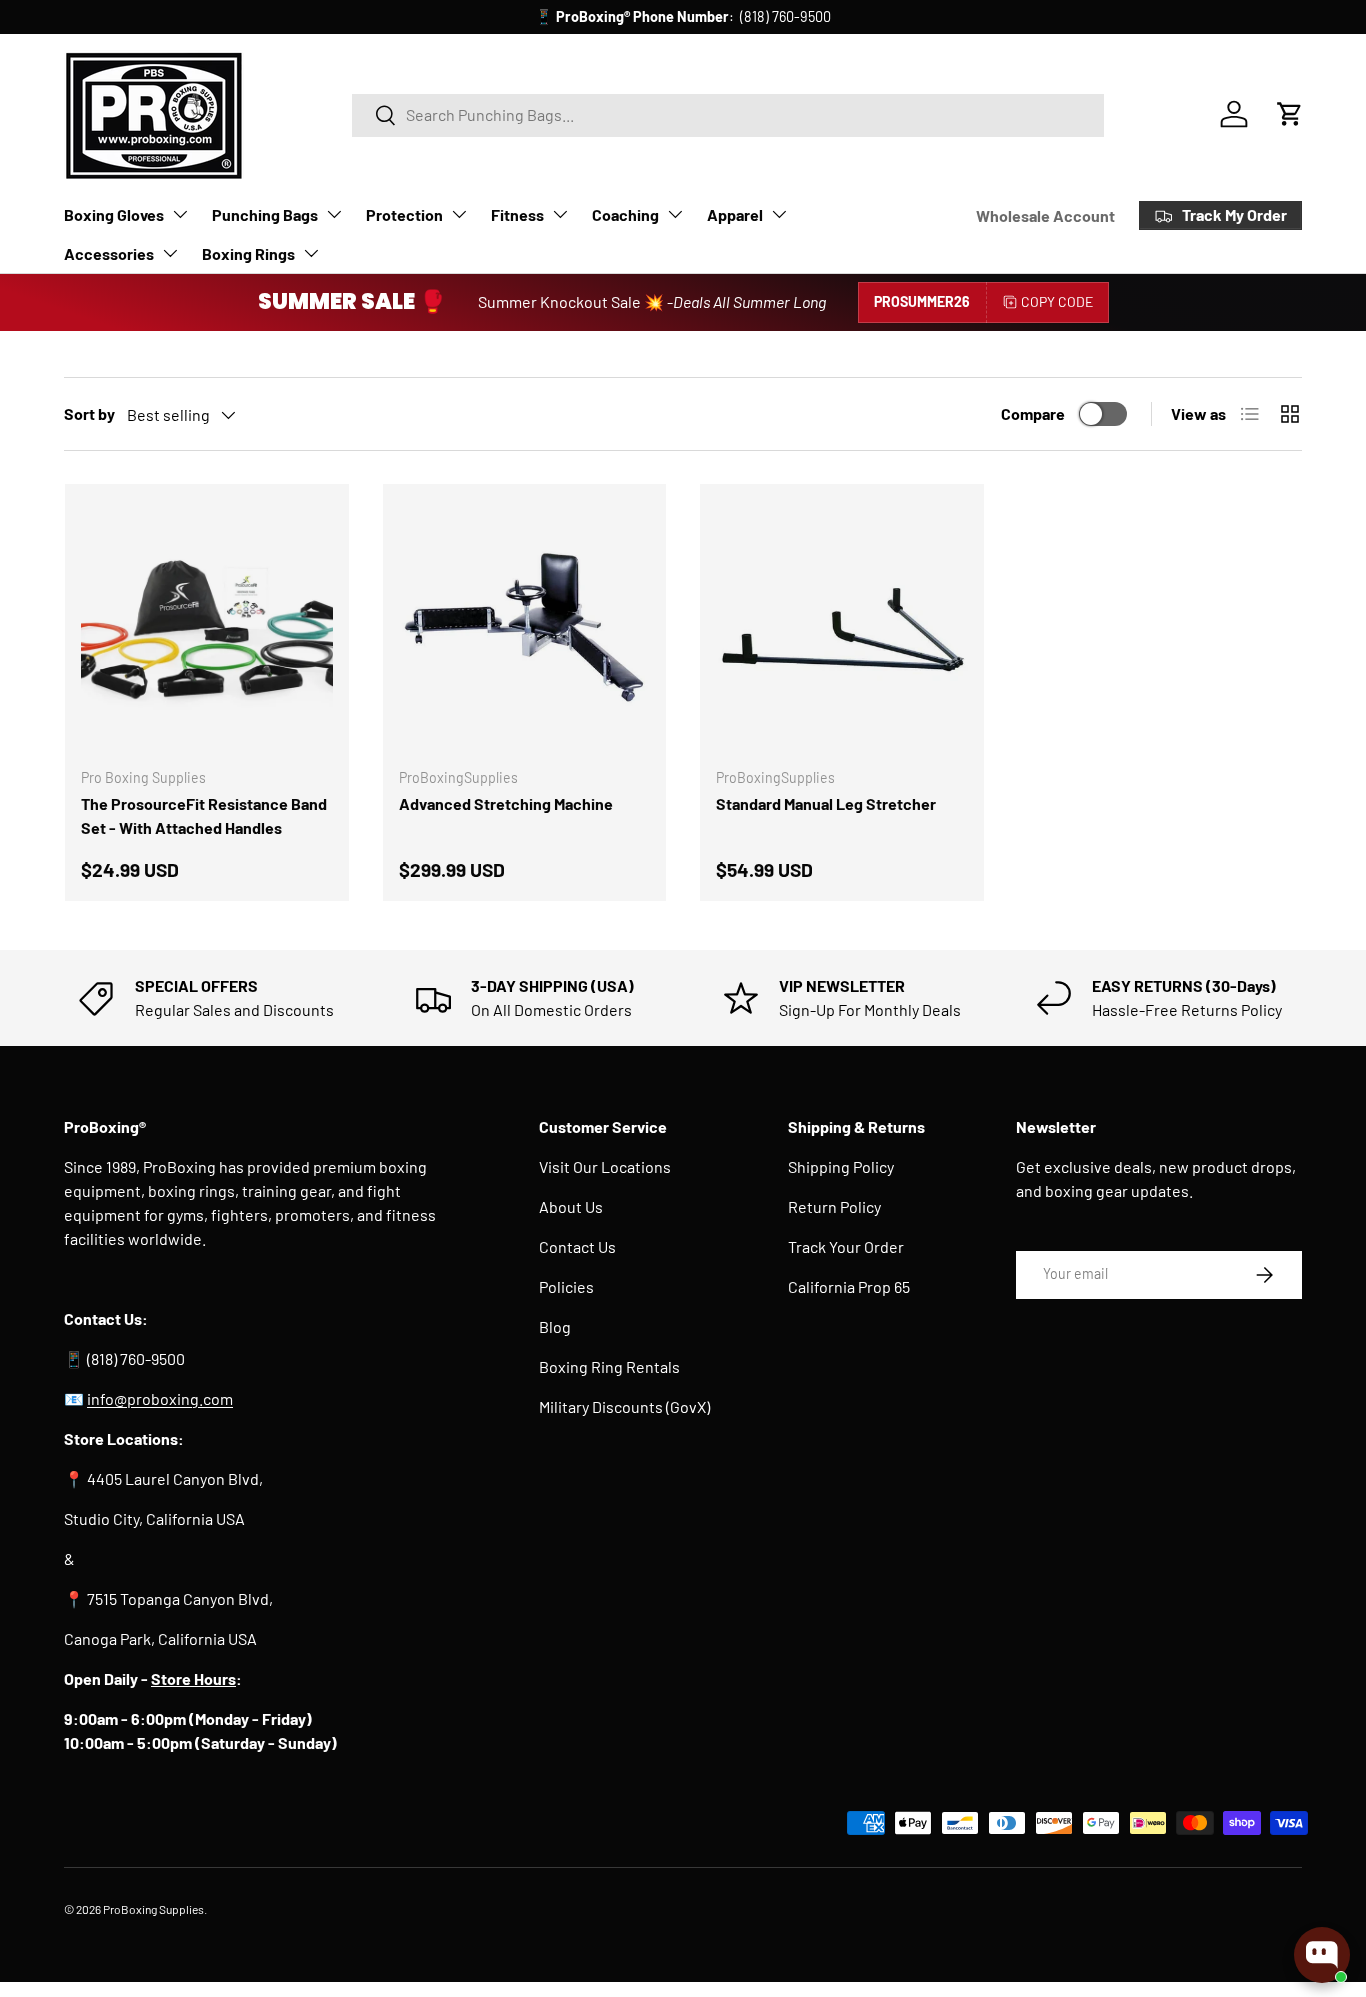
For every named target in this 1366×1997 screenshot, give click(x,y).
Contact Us (577, 1246)
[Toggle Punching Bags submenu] (334, 214)
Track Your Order (846, 1246)
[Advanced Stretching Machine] (525, 626)
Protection (404, 214)
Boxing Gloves (114, 214)
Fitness (517, 214)
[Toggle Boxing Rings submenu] (311, 253)
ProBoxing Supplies (153, 1909)
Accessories (109, 253)
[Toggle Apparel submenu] (779, 214)
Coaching (625, 214)
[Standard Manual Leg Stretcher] (842, 626)
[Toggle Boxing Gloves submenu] (180, 214)
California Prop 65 (849, 1286)
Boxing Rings (248, 253)
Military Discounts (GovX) (624, 1406)
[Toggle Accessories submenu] (170, 253)
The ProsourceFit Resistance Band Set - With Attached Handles (204, 815)
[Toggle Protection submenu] (459, 214)
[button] (1290, 114)
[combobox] (728, 114)
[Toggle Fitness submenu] (560, 214)
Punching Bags (265, 214)
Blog (555, 1326)
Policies (566, 1286)
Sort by (89, 413)
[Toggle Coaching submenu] (675, 214)
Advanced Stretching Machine (506, 803)
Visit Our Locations (605, 1166)
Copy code (1057, 301)
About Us (571, 1206)
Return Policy (834, 1206)
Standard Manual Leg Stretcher (826, 803)
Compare (1033, 413)
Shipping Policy (841, 1166)
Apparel (735, 214)
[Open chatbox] (1322, 1955)
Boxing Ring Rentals (609, 1366)
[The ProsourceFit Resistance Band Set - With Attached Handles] (207, 626)
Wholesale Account (1045, 215)
